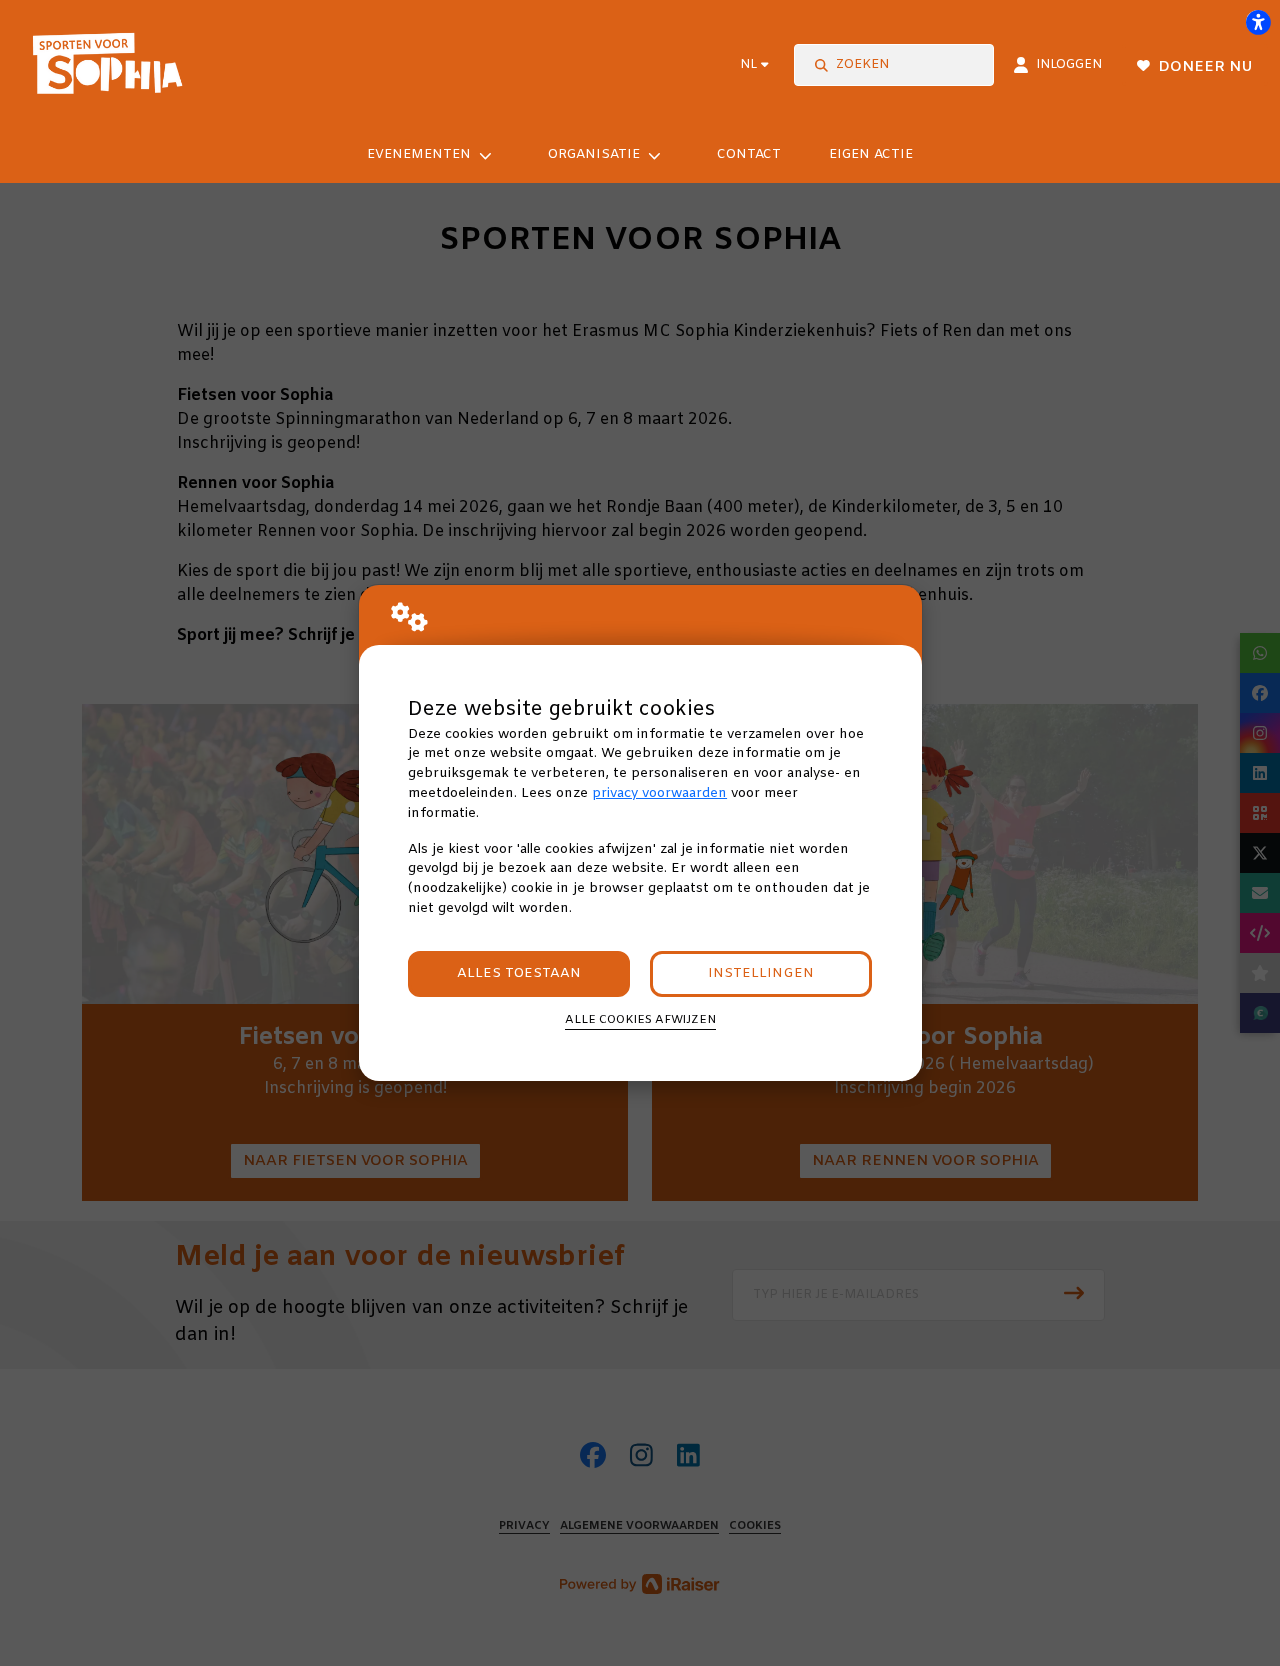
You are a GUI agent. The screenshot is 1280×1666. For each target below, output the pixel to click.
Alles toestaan (519, 973)
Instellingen (761, 973)
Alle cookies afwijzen (640, 1020)
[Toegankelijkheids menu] (1258, 22)
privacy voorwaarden (659, 793)
